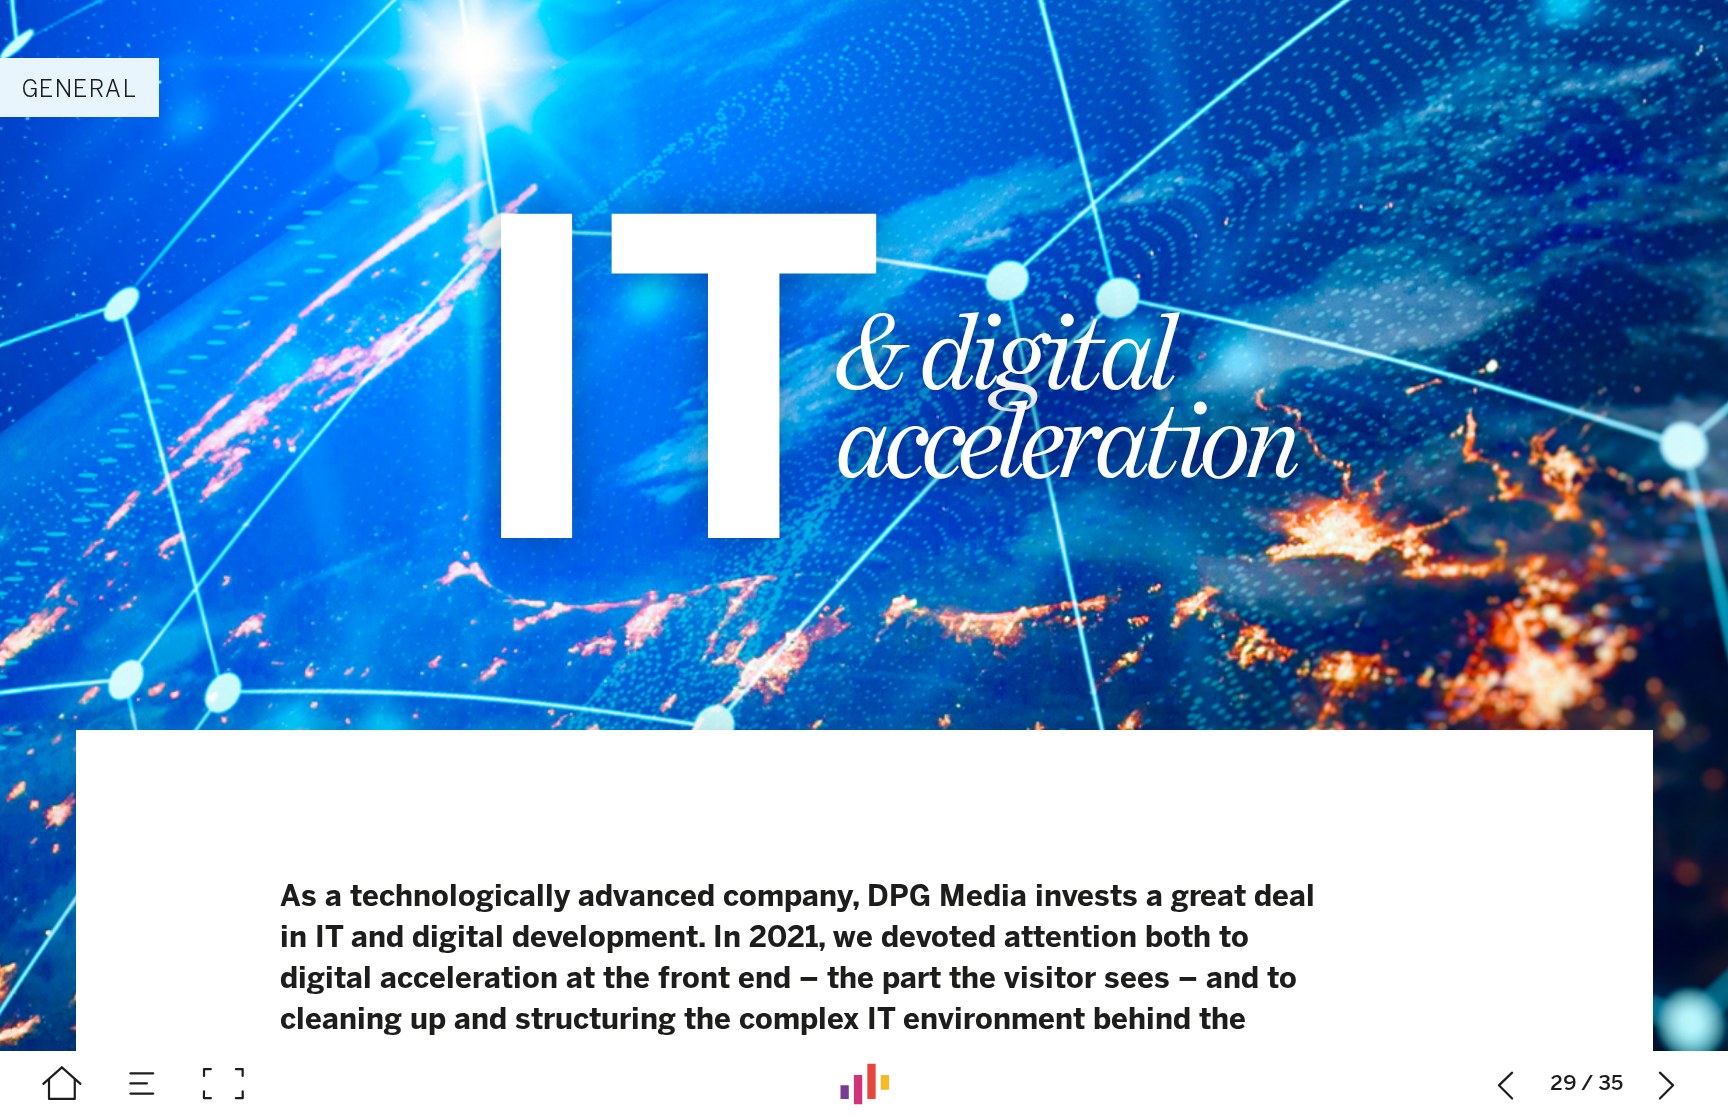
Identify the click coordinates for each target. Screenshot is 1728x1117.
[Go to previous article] (1506, 1084)
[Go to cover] (62, 1084)
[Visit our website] (864, 1084)
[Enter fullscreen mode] (223, 1084)
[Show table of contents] (143, 1084)
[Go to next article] (1667, 1084)
